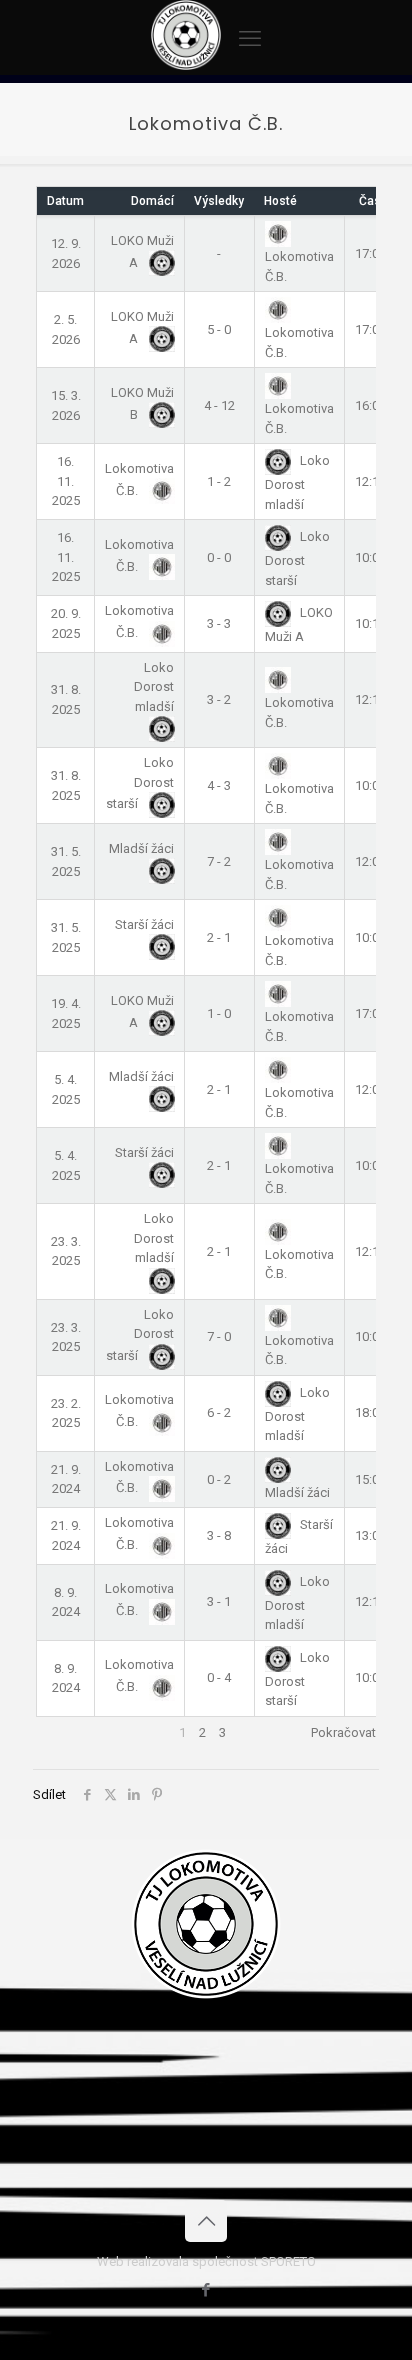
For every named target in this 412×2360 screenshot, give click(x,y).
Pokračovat (343, 1732)
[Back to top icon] (206, 2221)
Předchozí (65, 1732)
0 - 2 (219, 1479)
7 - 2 (219, 861)
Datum (65, 201)
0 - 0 (219, 557)
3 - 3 (219, 623)
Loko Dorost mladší (298, 482)
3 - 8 (219, 1535)
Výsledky (219, 201)
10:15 (370, 623)
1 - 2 (219, 481)
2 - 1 (219, 937)
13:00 (370, 1535)
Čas (370, 201)
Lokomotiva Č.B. (299, 266)
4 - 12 (219, 405)
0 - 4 (219, 1677)
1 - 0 (219, 1013)
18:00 (370, 1412)
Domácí (152, 201)
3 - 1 (219, 1601)
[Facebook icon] (206, 2290)
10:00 (370, 557)
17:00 (370, 253)
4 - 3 (219, 785)
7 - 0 (219, 1336)
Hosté (280, 201)
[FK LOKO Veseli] (186, 65)
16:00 (370, 405)
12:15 (370, 481)
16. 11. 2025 (66, 481)
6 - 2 (219, 1412)
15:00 (370, 1479)
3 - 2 (219, 699)
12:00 (370, 861)
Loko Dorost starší (298, 558)
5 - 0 (219, 329)
